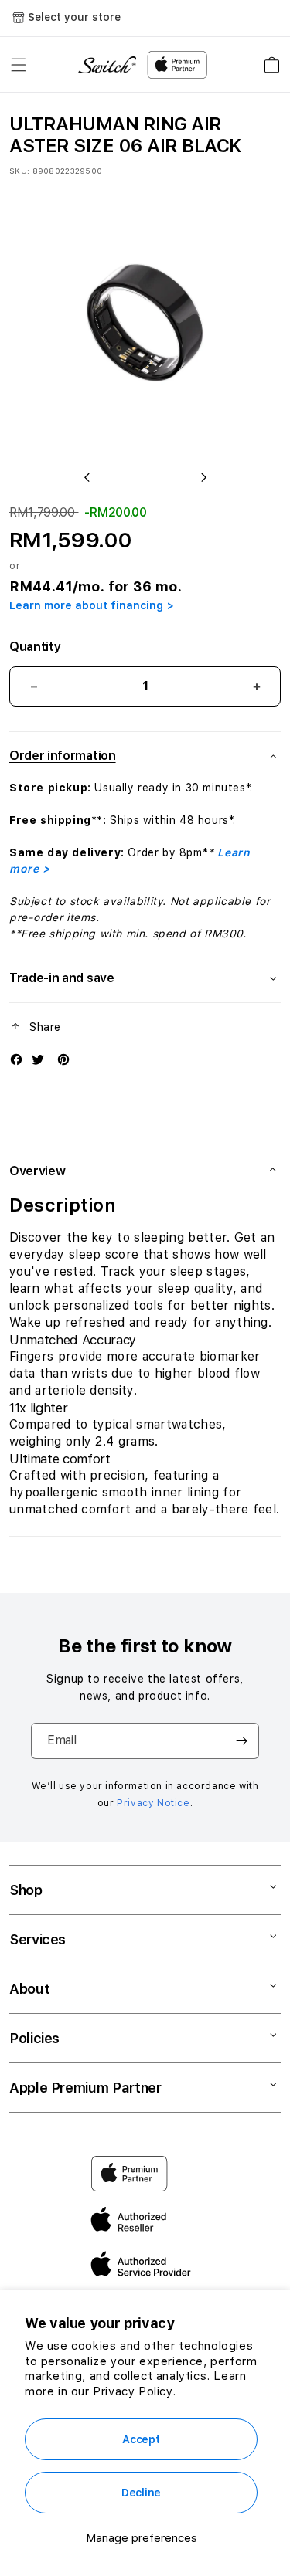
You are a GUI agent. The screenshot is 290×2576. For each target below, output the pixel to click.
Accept (141, 2439)
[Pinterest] (63, 1059)
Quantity (35, 647)
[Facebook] (16, 1059)
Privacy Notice (153, 1803)
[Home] (107, 65)
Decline (141, 2493)
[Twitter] (38, 1059)
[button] (19, 65)
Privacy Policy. (134, 2391)
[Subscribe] (241, 1741)
